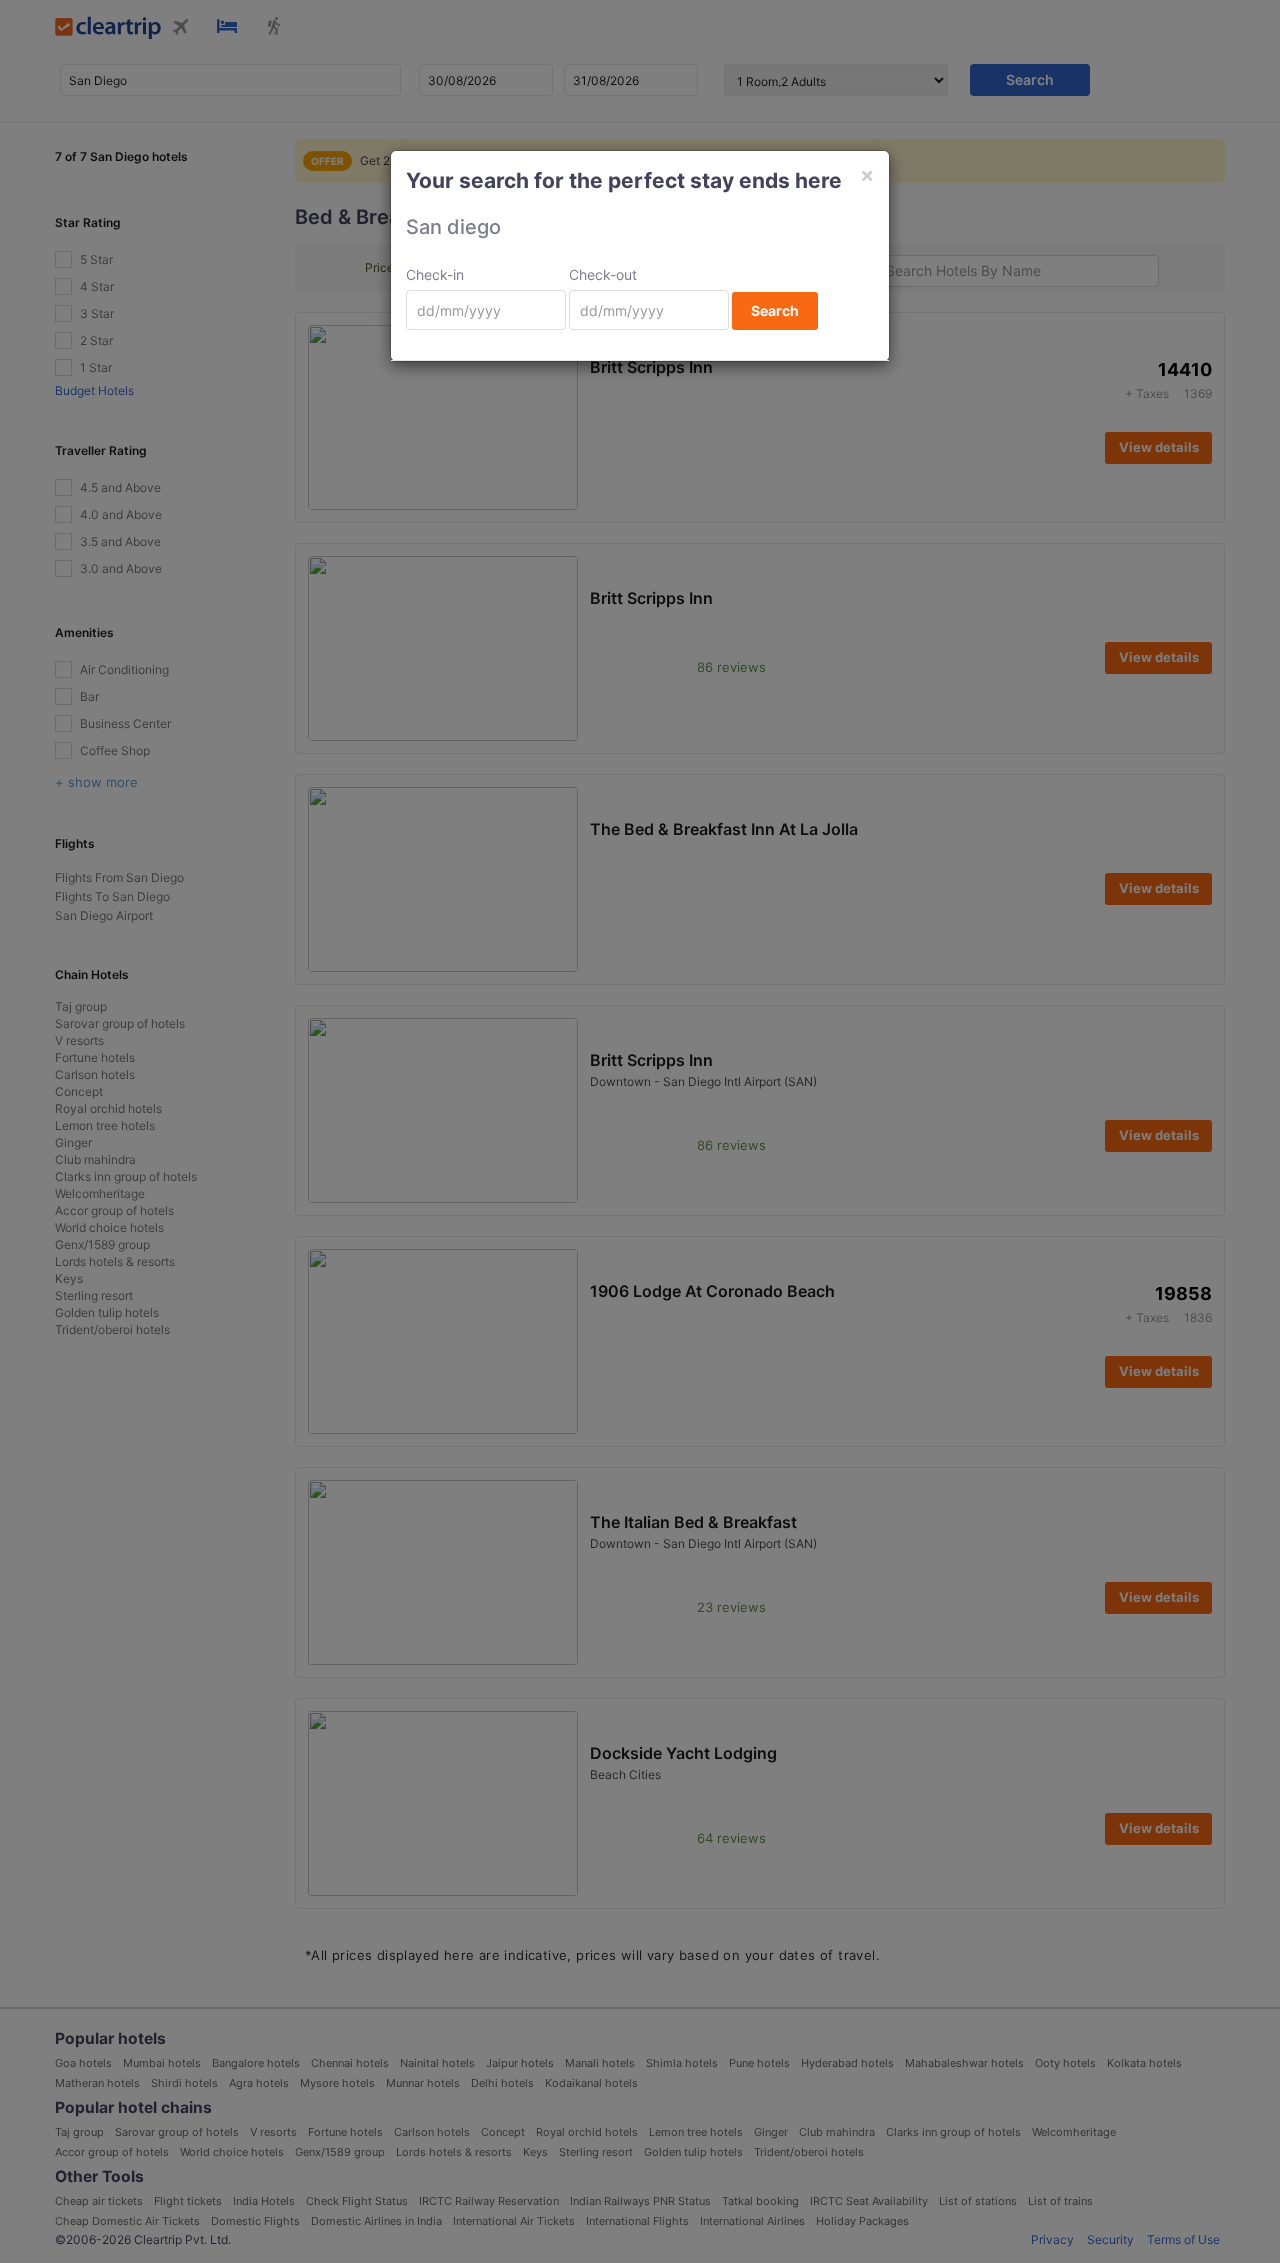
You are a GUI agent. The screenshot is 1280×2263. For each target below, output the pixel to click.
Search (775, 310)
